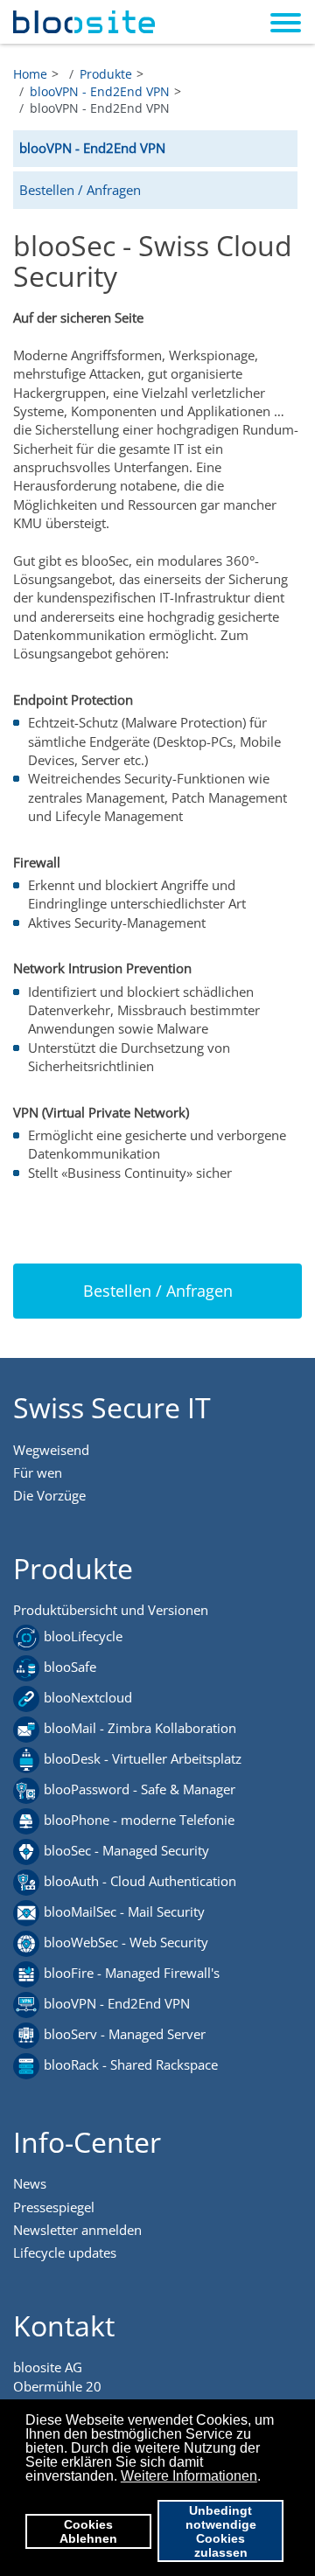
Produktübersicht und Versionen (111, 1610)
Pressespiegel (54, 2207)
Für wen (38, 1472)
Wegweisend (51, 1450)
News (30, 2183)
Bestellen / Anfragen (80, 190)
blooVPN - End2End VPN (92, 148)
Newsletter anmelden (77, 2230)
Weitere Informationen (189, 2476)
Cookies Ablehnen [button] (88, 2531)
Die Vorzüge (49, 1495)
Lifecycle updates (65, 2252)
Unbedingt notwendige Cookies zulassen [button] (221, 2531)
